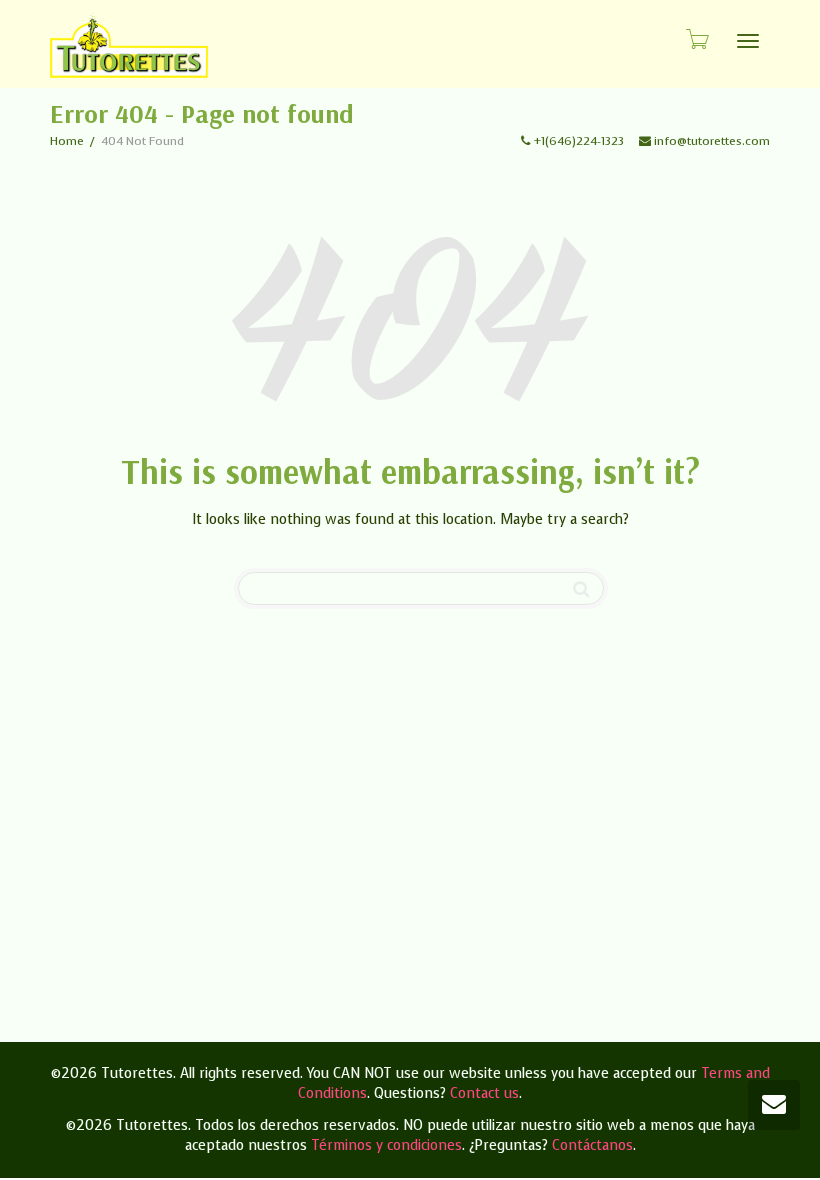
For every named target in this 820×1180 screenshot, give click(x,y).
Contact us (484, 1093)
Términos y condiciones (386, 1145)
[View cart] (696, 38)
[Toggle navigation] (748, 41)
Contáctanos (592, 1145)
